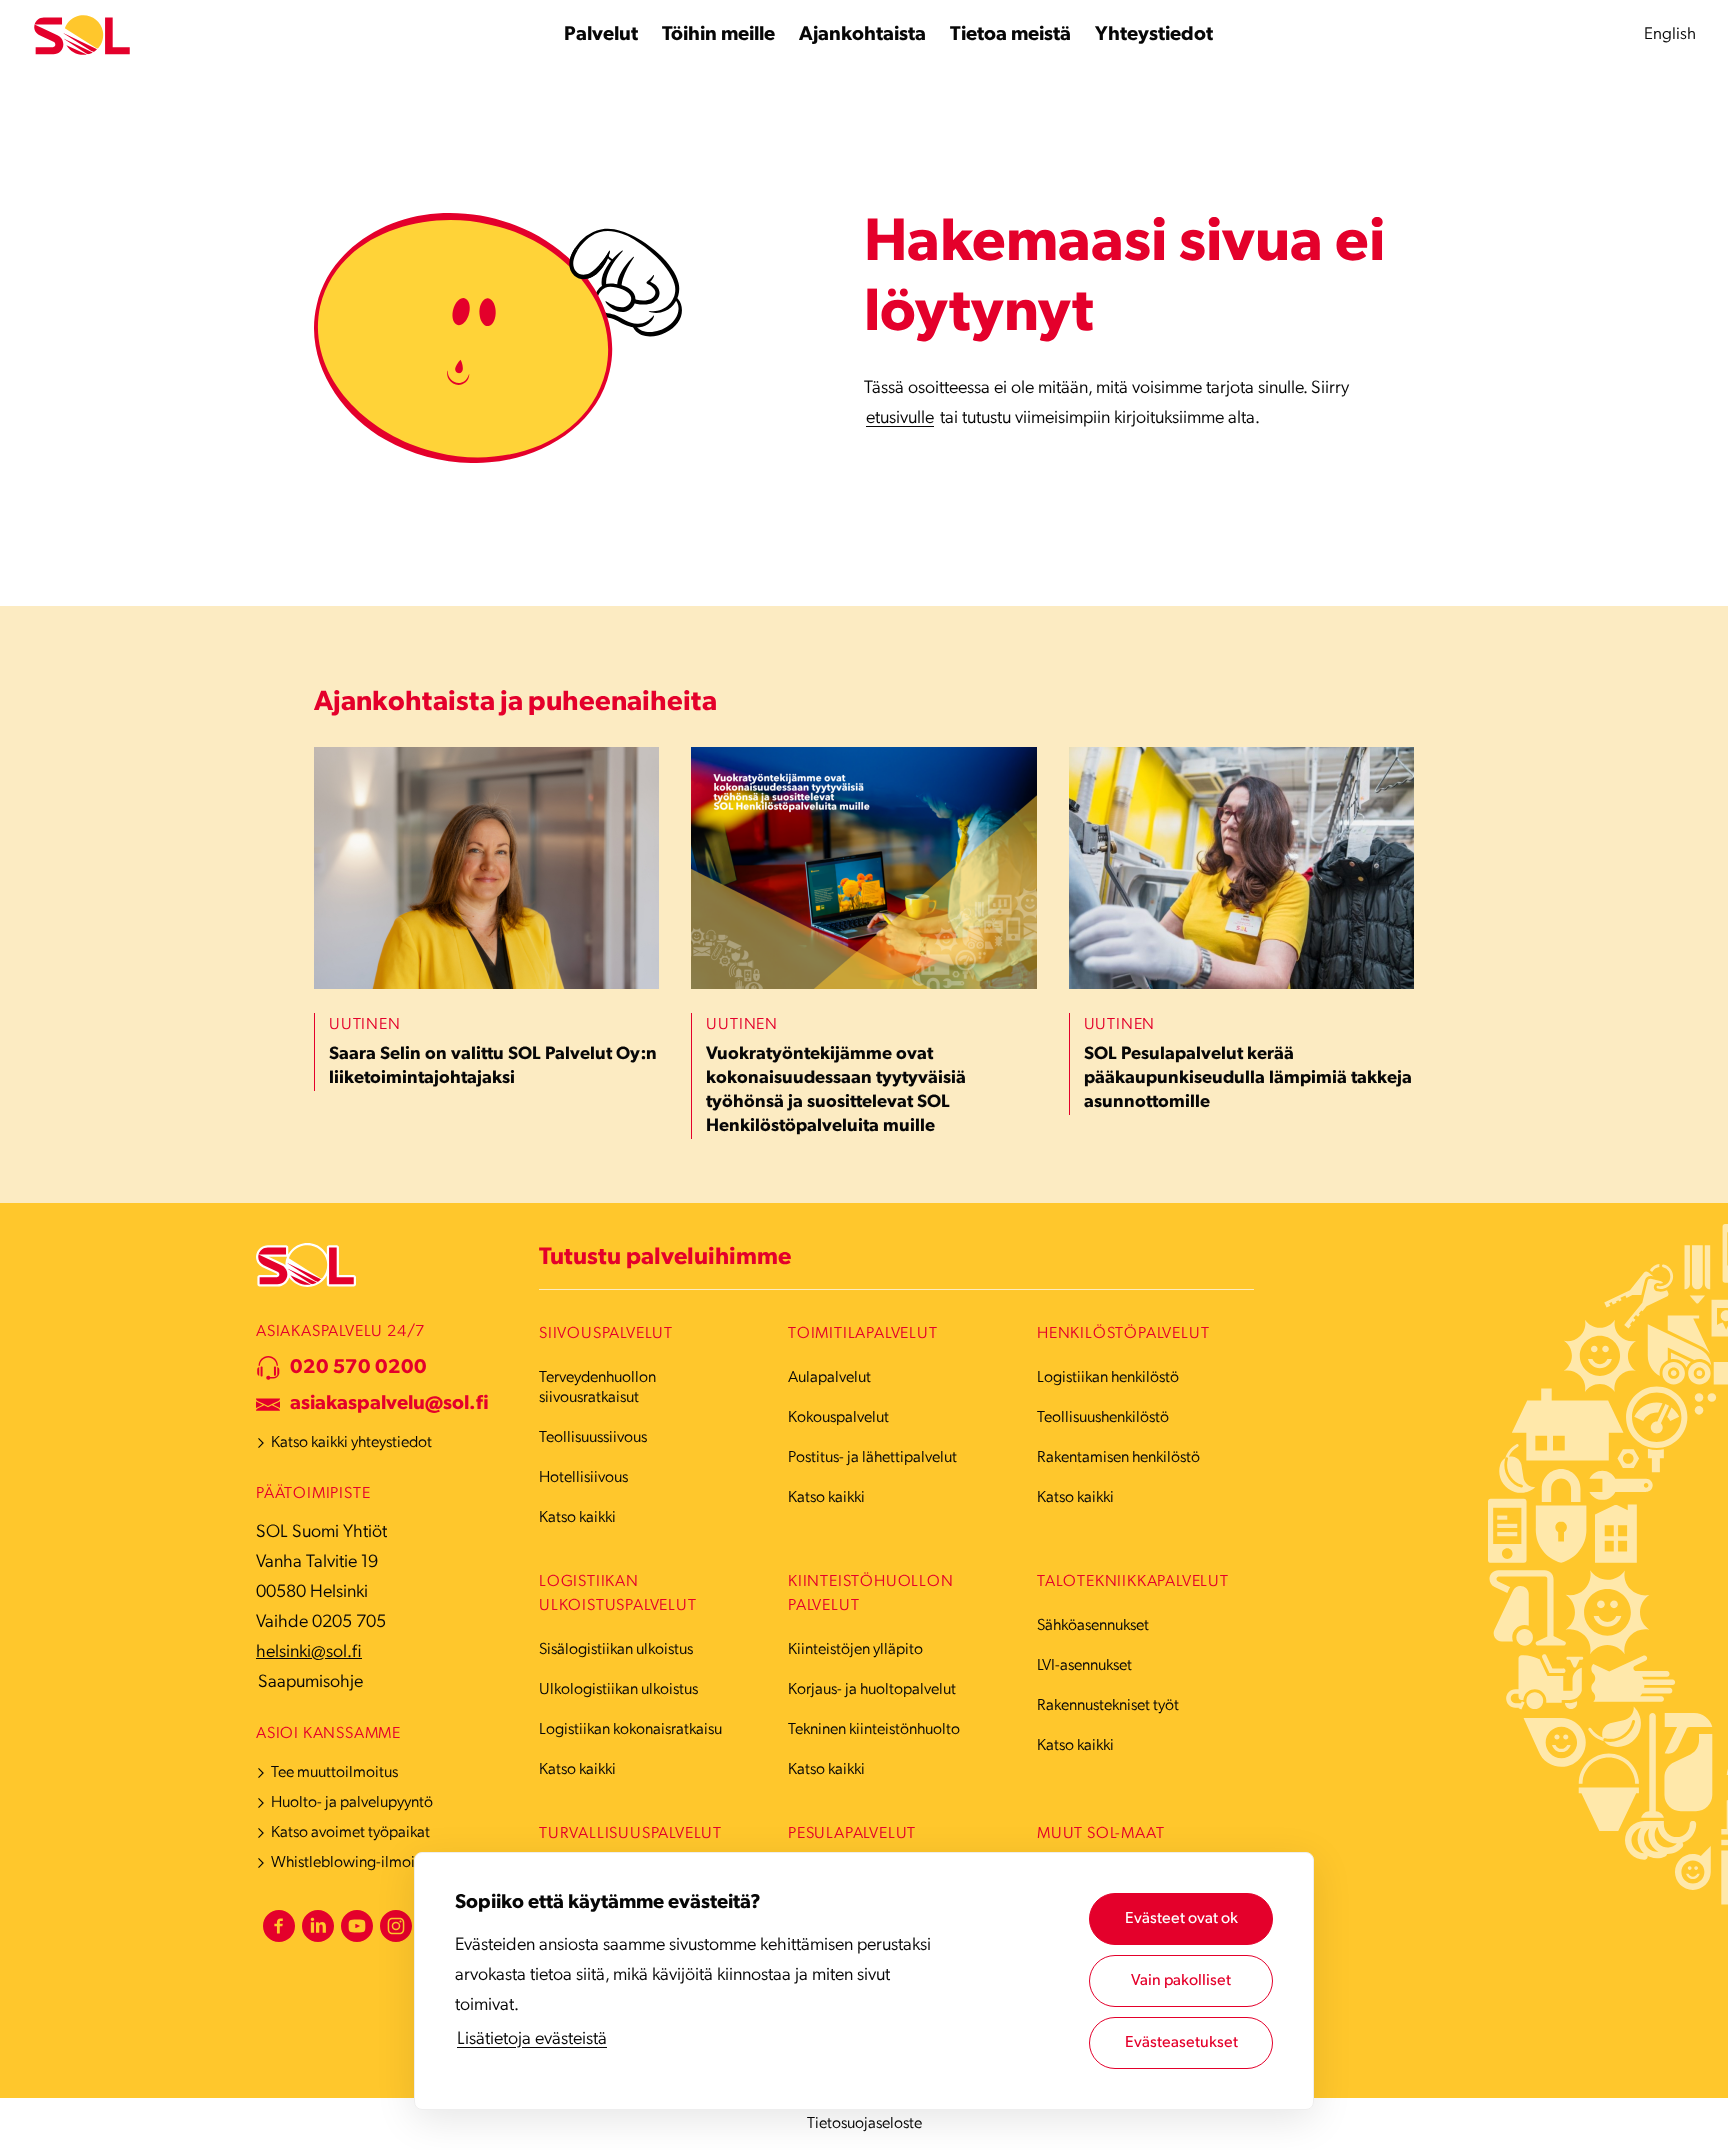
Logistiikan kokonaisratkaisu (630, 1730)
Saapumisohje (310, 1683)
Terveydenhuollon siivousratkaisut (597, 1388)
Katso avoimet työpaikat (350, 1833)
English (1670, 34)
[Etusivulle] (82, 35)
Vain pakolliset (1181, 1981)
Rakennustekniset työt (1108, 1706)
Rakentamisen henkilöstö (1118, 1458)
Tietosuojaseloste (864, 2124)
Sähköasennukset (1093, 1626)
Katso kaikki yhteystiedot (351, 1443)
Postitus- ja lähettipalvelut (872, 1458)
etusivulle (900, 419)
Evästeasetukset (1181, 2043)
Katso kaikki (577, 1518)
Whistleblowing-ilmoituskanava (375, 1863)
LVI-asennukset (1084, 1666)
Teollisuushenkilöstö (1103, 1418)
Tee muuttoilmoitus (334, 1773)
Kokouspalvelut (838, 1418)
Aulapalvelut (829, 1378)
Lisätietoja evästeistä (532, 2040)
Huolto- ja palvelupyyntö (352, 1803)
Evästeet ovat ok (1181, 1919)
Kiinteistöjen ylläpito (855, 1650)
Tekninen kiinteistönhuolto (874, 1730)
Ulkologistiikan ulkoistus (618, 1690)
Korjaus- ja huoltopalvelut (872, 1690)
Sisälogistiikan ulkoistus (616, 1650)
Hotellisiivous (583, 1478)
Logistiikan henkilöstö (1108, 1378)
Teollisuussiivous (593, 1438)
